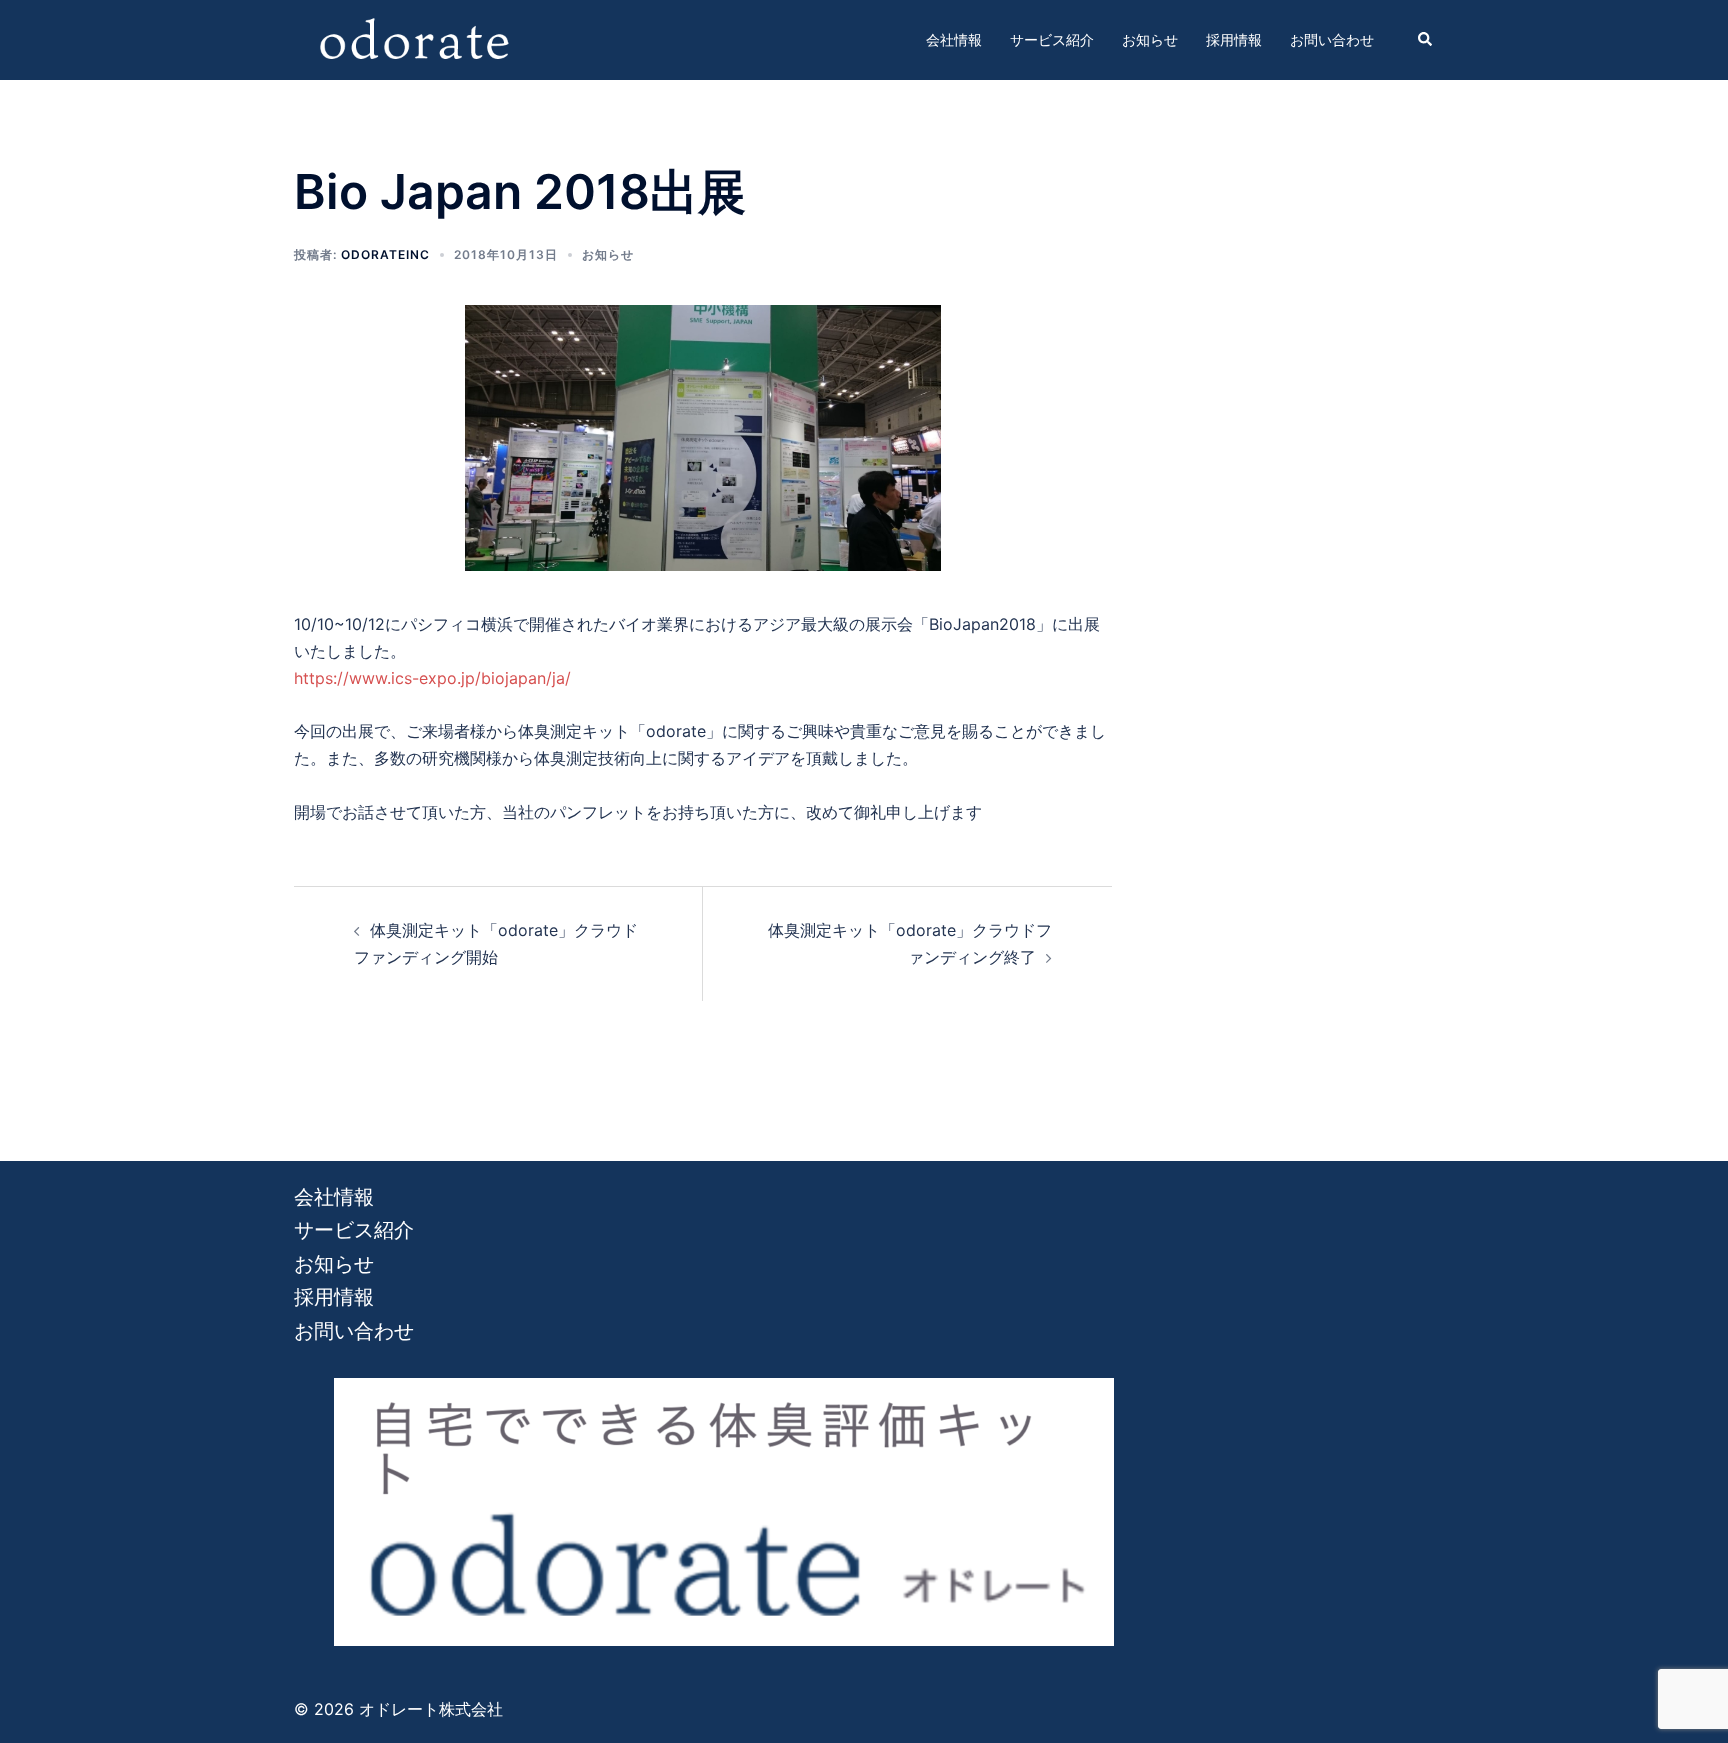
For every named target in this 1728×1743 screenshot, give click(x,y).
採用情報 (1234, 39)
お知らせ (1150, 39)
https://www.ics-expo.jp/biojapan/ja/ (432, 678)
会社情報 (954, 39)
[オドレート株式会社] (414, 38)
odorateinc (385, 254)
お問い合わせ (1332, 39)
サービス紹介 (1052, 39)
